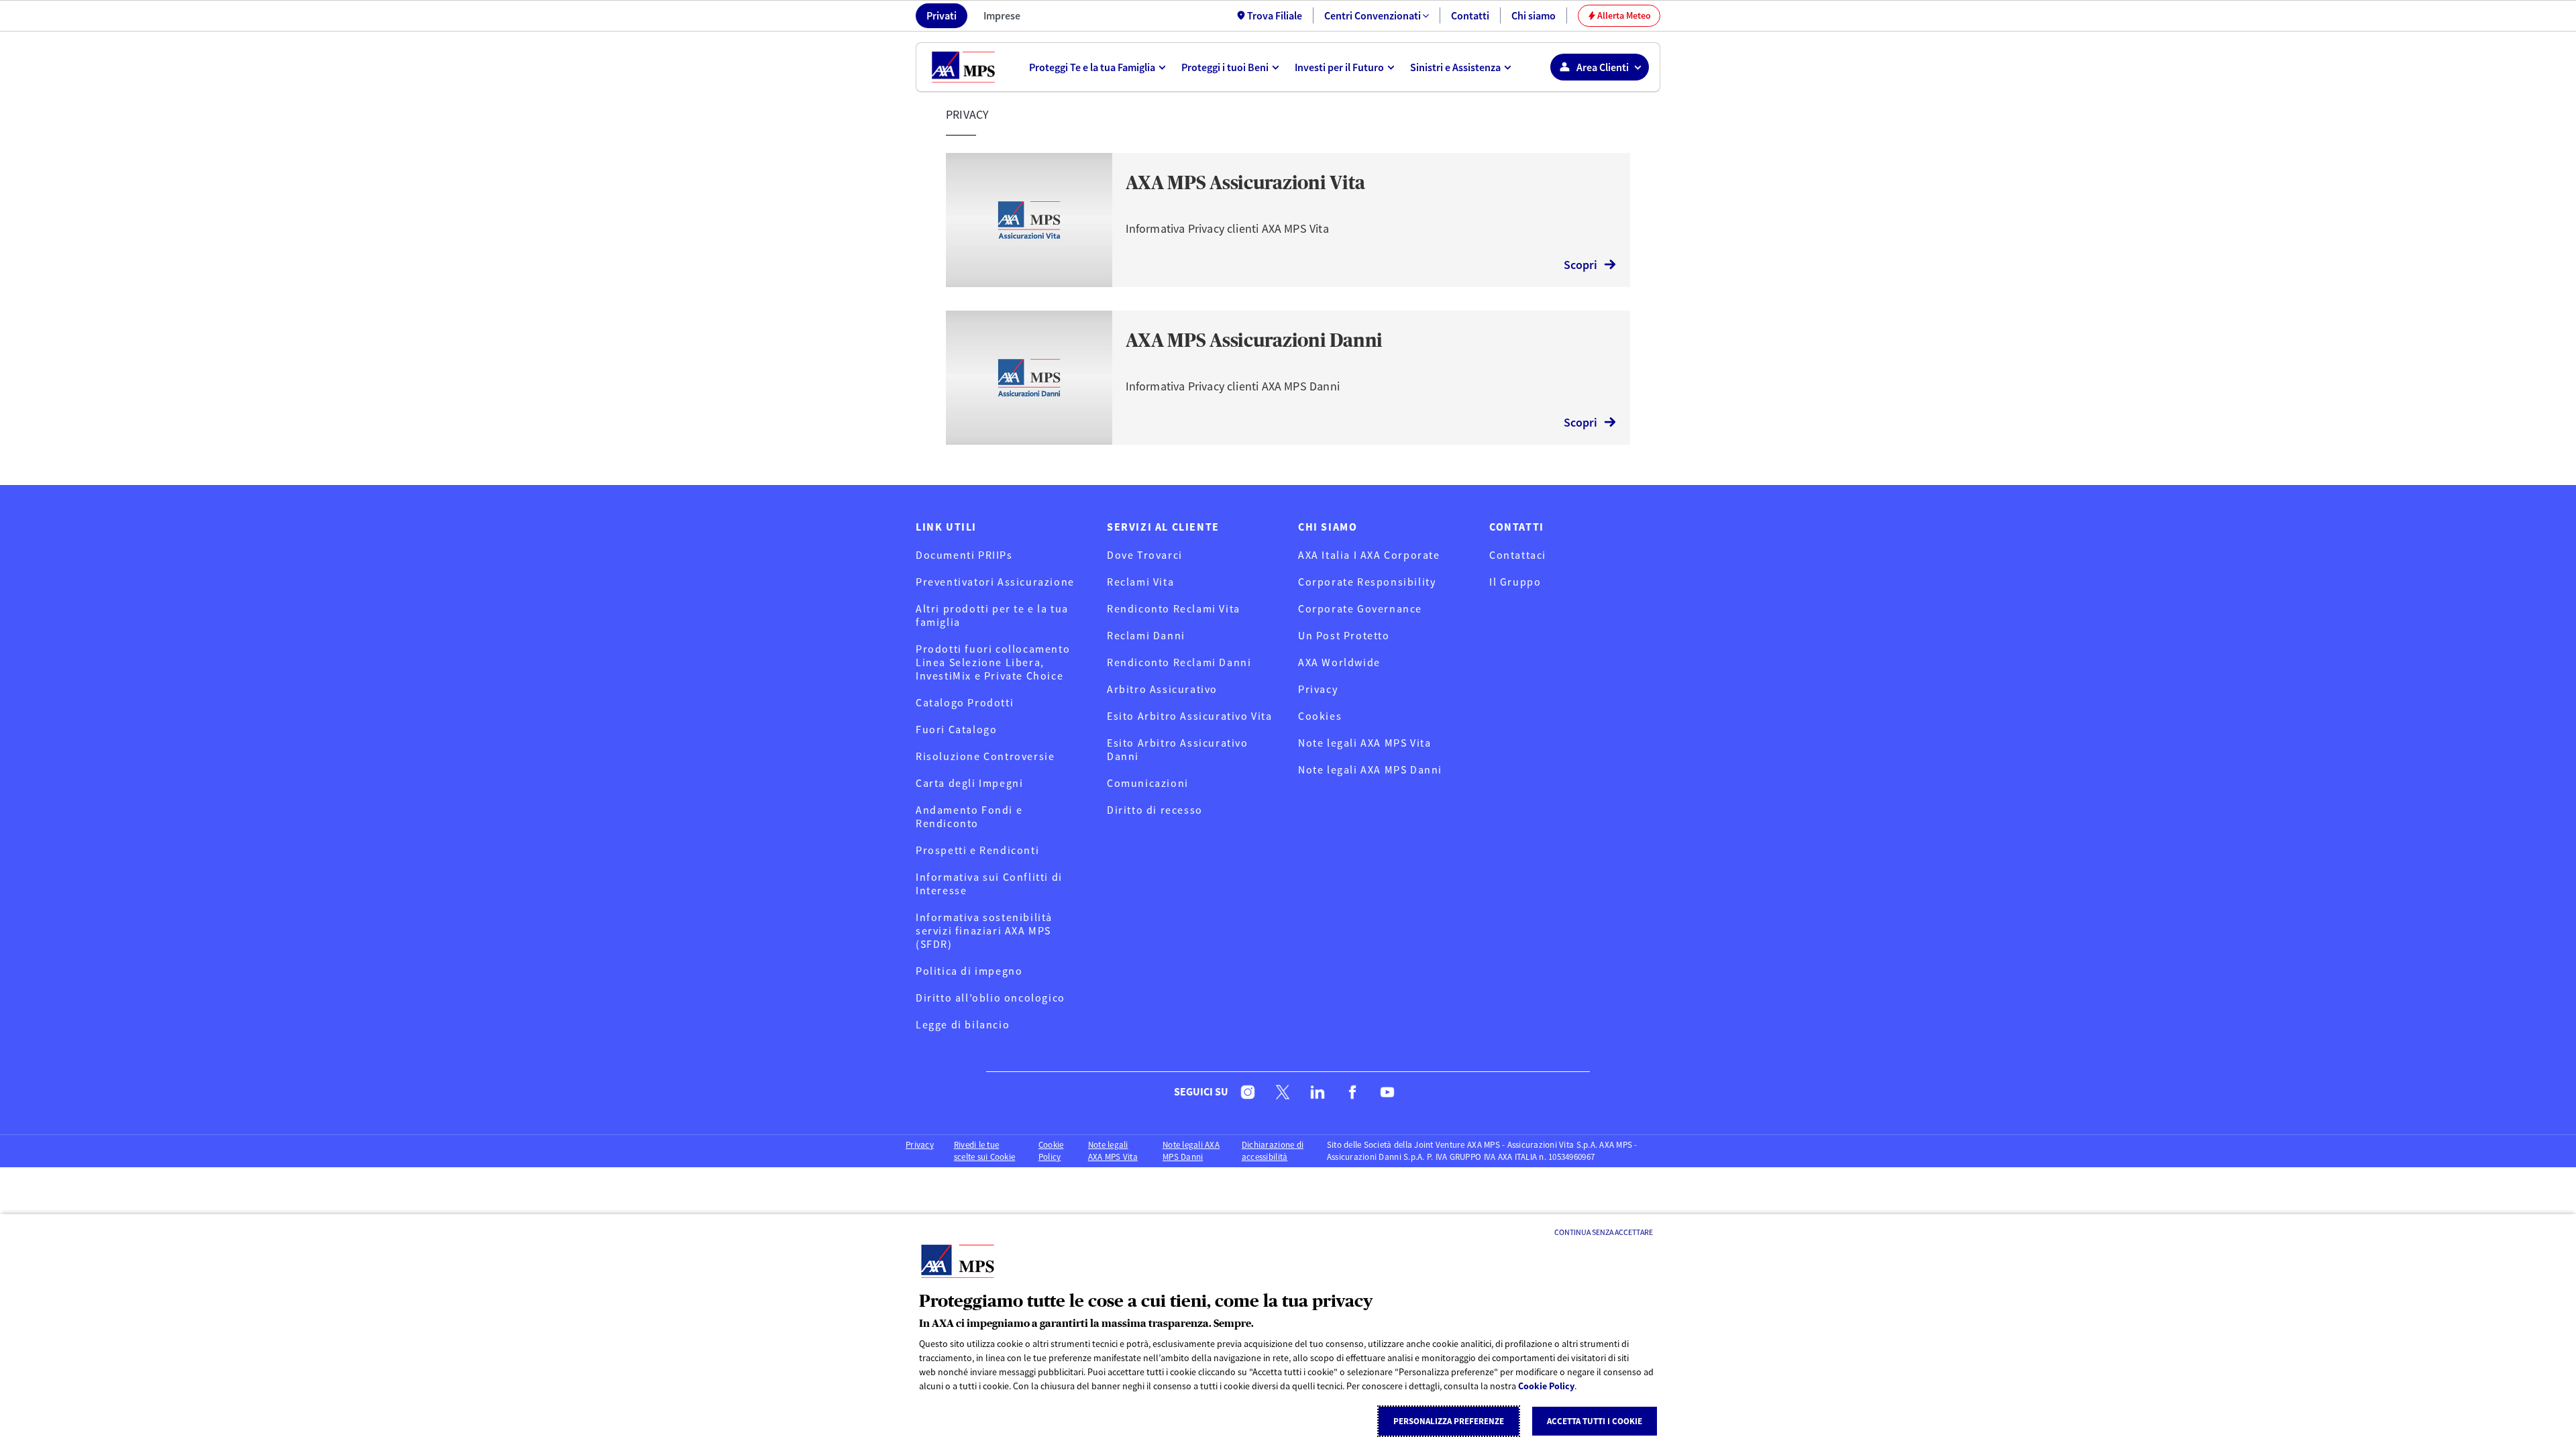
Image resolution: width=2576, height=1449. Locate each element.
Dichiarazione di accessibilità (1273, 1151)
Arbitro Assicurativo (1162, 689)
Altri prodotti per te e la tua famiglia (992, 615)
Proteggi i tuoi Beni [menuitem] (1225, 67)
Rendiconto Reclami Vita (1174, 608)
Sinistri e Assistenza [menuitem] (1455, 67)
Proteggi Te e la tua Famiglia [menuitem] (1092, 67)
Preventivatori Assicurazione (995, 582)
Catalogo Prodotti (965, 702)
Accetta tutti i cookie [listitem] (1595, 1421)
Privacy (1318, 689)
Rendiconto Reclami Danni (1179, 662)
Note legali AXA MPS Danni (1370, 769)
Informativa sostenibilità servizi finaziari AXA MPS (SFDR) (984, 930)
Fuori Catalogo (956, 729)
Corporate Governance (1360, 608)
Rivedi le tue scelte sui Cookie (984, 1151)
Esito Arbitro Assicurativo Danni (1178, 749)
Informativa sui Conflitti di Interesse (989, 883)
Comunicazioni (1148, 783)
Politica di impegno (969, 971)
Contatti (1470, 15)
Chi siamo (1534, 15)
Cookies (1320, 716)
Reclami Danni (1146, 635)
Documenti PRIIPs (964, 555)
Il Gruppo (1515, 582)
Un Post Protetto (1344, 635)
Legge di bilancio (963, 1024)
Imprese (1002, 15)
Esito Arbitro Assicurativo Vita (1190, 716)
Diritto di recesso (1155, 810)
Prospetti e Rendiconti (977, 850)
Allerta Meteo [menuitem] (1619, 15)
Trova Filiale (1275, 15)
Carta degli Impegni (969, 783)
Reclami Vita (1140, 582)
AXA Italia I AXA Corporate (1369, 555)
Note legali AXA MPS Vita (1364, 743)
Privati (942, 15)
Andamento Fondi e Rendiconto (969, 816)
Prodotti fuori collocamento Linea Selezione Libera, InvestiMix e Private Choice (993, 662)
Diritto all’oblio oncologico (990, 998)
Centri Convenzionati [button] (1373, 15)
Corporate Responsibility (1367, 582)
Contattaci (1518, 555)
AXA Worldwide (1339, 662)
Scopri (1580, 265)
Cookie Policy (1546, 1386)
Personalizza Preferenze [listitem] (1449, 1421)
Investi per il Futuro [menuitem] (1339, 67)
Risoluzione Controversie (985, 756)
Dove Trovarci (1145, 555)
